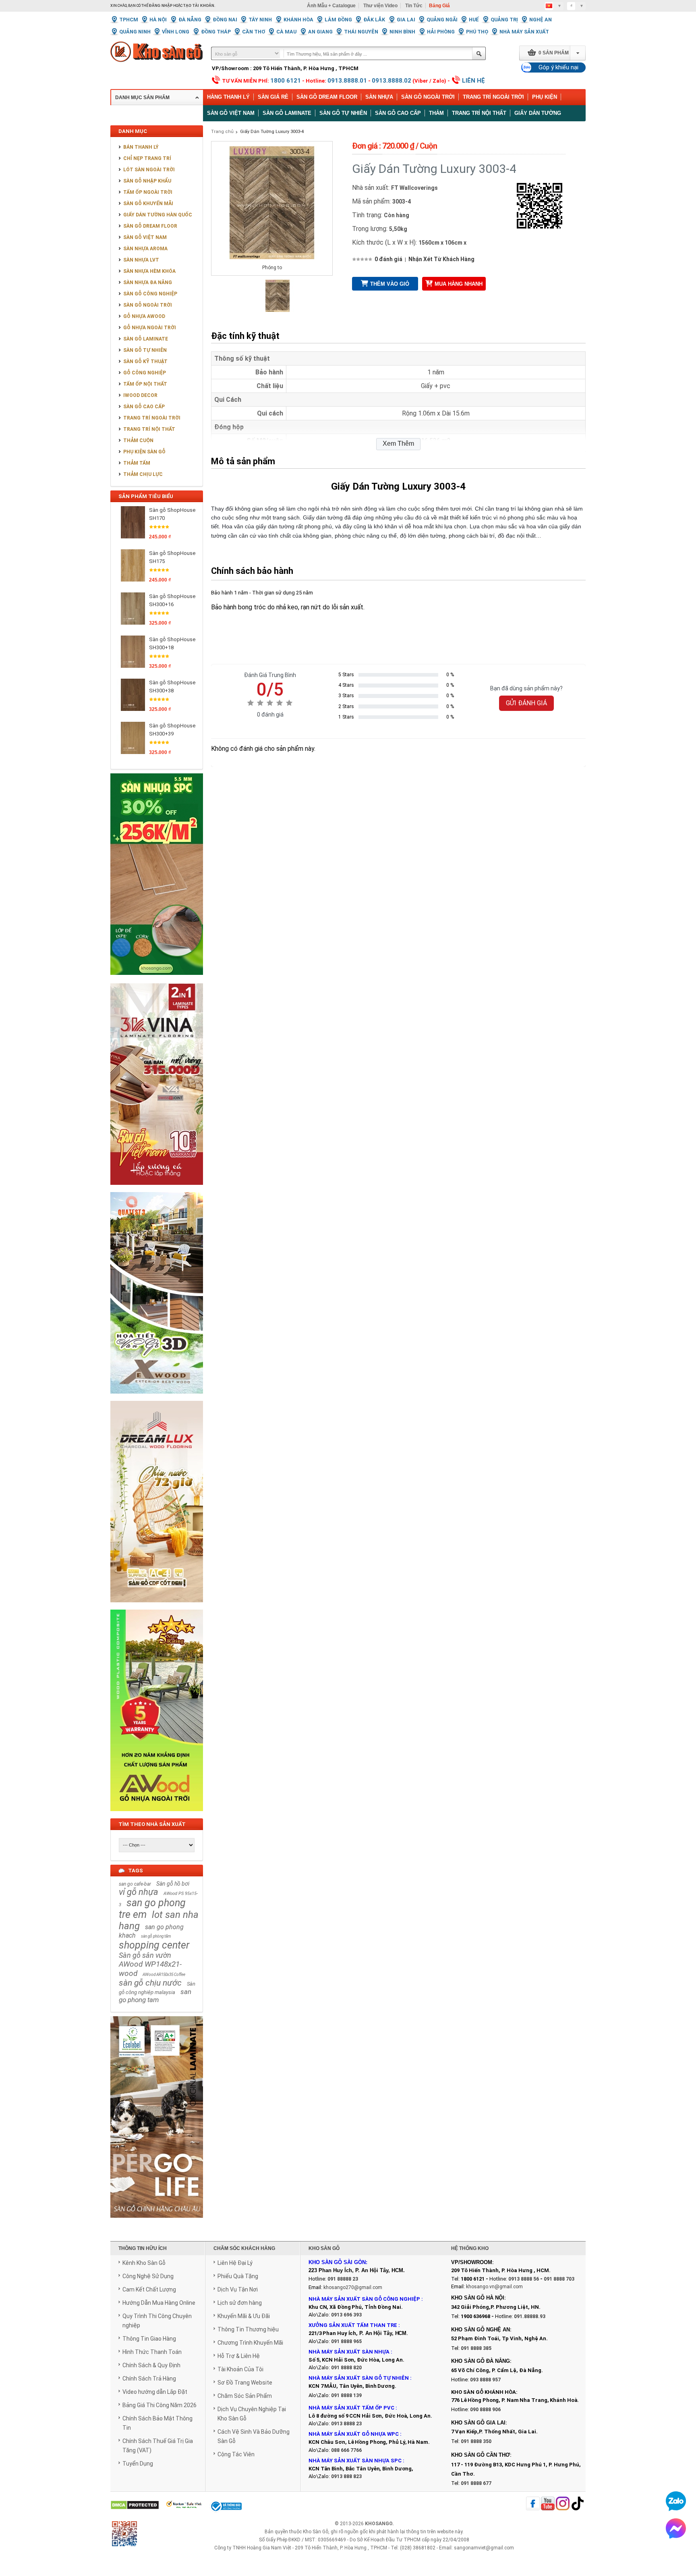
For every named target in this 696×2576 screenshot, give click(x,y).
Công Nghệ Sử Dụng (148, 2276)
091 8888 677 (476, 2483)
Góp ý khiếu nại (558, 67)
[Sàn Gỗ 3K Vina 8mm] (157, 1189)
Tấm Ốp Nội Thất (145, 384)
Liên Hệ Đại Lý (235, 2263)
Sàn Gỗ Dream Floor (327, 97)
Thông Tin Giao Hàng (149, 2339)
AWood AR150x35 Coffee (164, 1975)
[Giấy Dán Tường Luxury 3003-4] (278, 310)
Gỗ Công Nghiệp (145, 373)
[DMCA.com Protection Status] (135, 2506)
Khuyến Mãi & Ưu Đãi (244, 2316)
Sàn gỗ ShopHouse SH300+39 (172, 730)
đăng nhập (161, 6)
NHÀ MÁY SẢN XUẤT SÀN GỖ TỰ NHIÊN (359, 2378)
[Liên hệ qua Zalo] (676, 2501)
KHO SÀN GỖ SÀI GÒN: (338, 2262)
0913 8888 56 (524, 2279)
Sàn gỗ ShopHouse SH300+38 (172, 687)
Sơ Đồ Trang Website (245, 2383)
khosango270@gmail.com (353, 2287)
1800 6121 (286, 81)
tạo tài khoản (199, 6)
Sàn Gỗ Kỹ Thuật (145, 361)
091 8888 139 (346, 2395)
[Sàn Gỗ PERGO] (157, 2222)
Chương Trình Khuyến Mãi (250, 2343)
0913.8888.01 (347, 81)
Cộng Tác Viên (236, 2454)
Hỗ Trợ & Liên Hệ (239, 2356)
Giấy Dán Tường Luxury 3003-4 (272, 132)
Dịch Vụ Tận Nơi (238, 2289)
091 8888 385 (476, 2348)
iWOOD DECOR (140, 395)
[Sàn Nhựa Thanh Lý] (157, 981)
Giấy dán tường (538, 113)
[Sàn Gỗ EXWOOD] (157, 1398)
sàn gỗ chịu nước (150, 1983)
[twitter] (563, 2504)
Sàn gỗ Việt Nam (231, 113)
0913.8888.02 (391, 81)
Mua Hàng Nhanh (459, 284)
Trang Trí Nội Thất (479, 113)
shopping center (154, 1945)
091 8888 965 (346, 2341)
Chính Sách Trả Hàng (149, 2379)
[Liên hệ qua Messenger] (676, 2528)
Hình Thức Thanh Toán (152, 2352)
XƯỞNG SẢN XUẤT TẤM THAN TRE (353, 2325)
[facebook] (533, 2504)
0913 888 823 (346, 2476)
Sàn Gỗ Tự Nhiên (145, 350)
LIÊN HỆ (473, 81)
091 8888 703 (559, 2279)
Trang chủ (222, 132)
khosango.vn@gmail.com (494, 2287)
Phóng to (272, 268)
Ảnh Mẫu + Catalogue (331, 6)
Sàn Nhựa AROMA (145, 249)
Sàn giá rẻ (273, 97)
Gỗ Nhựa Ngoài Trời (150, 328)
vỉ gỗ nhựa (139, 1892)
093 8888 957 (485, 2380)
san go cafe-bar (135, 1884)
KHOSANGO (379, 2524)
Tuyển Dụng (138, 2464)
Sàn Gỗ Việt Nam (145, 237)
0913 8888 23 (346, 2424)
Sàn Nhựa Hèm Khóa (149, 271)
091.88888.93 (530, 2316)
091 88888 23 (343, 2279)
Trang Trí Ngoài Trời (493, 97)
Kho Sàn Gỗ (316, 2532)
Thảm (436, 113)
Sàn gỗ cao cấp (398, 113)
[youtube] (548, 2504)
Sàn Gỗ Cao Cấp (144, 407)
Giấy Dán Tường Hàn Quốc (158, 215)
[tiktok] (578, 2504)
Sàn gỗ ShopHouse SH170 (172, 514)
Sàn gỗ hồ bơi (173, 1884)
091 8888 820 (346, 2368)
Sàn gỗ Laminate (287, 113)
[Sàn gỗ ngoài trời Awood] (157, 1816)
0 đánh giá (388, 259)
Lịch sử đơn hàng (240, 2303)
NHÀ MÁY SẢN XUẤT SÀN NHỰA (349, 2352)
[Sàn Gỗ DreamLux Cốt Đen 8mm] (157, 1607)
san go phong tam (155, 1996)
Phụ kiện (545, 97)
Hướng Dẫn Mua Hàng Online (159, 2303)
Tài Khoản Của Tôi (240, 2369)
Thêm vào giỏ (390, 284)
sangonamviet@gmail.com (484, 2548)
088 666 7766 (346, 2450)
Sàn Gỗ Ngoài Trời (428, 97)
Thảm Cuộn (138, 440)
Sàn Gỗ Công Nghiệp (150, 294)
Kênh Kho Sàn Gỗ (144, 2263)
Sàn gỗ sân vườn (145, 1955)
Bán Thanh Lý (141, 147)
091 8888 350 (476, 2441)
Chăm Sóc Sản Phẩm (245, 2396)
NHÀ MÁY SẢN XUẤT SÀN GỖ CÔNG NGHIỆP (364, 2299)
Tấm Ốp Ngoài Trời (148, 192)
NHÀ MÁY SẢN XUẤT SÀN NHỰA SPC (355, 2461)
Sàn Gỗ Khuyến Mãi (148, 204)
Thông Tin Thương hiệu (248, 2329)
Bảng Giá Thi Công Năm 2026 (159, 2405)
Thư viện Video (380, 6)
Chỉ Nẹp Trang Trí (147, 158)
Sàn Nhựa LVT (141, 260)
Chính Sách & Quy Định (151, 2365)
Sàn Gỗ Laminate (146, 339)
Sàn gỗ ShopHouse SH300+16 (172, 600)
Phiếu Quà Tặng (238, 2276)
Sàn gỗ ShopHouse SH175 (172, 557)
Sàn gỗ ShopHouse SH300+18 (172, 643)
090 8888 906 (485, 2410)
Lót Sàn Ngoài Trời (149, 170)
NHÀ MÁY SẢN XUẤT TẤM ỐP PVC (352, 2408)
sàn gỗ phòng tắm (156, 1936)
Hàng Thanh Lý (228, 97)
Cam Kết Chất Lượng (149, 2289)
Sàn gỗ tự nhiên (343, 113)
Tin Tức (414, 6)
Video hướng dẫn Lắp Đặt (155, 2392)
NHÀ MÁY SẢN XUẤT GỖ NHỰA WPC (354, 2434)
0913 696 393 (346, 2315)
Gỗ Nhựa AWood (144, 316)
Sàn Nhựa (379, 97)
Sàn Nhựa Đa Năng (148, 283)
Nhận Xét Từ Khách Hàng (441, 259)
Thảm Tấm (137, 463)
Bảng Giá (439, 6)
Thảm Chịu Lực (143, 474)
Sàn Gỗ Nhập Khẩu (147, 181)
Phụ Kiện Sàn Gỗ (144, 452)
